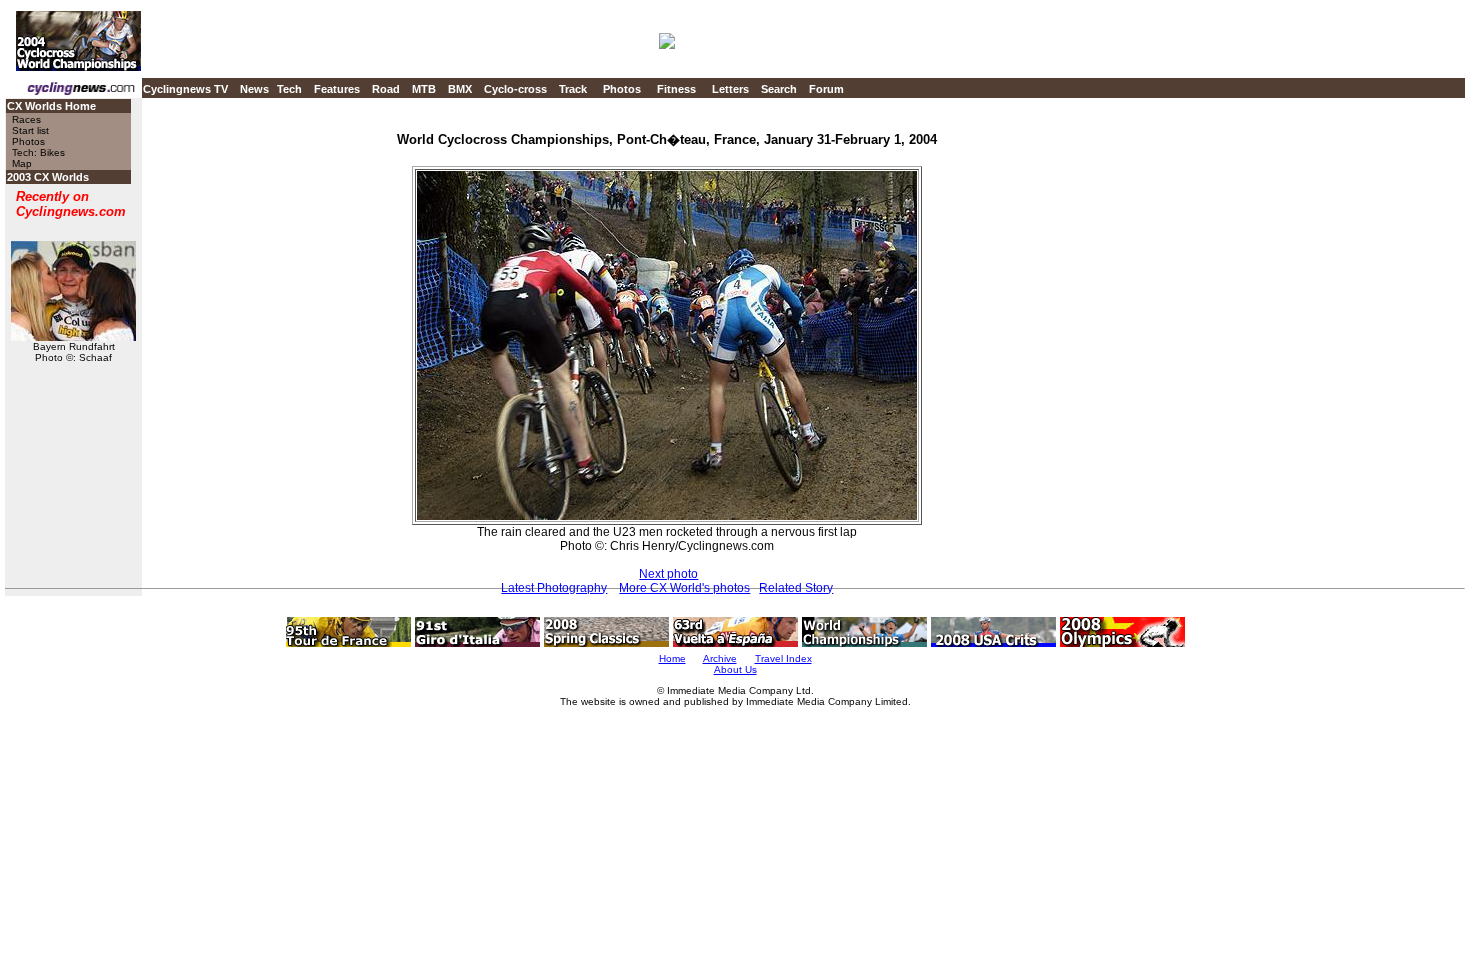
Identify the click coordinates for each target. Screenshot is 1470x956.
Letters (730, 89)
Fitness (676, 89)
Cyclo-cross (515, 89)
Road (386, 89)
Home (672, 658)
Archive (720, 658)
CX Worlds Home (51, 106)
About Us (735, 669)
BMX (460, 89)
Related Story (796, 588)
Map (22, 163)
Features (337, 89)
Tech (289, 89)
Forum (826, 89)
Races (26, 119)
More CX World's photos (684, 588)
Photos (622, 89)
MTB (424, 89)
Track (573, 89)
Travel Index (783, 658)
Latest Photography (554, 588)
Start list (30, 130)
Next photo (668, 574)
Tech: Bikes (38, 152)
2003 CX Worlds (48, 177)
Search (779, 89)
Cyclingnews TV (185, 89)
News (254, 89)
